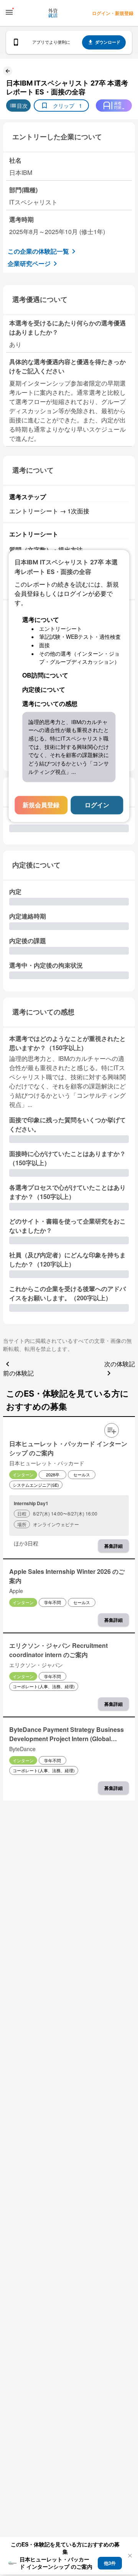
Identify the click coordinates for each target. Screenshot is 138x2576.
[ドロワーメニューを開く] (9, 12)
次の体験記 (120, 1364)
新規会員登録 (41, 805)
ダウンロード (108, 42)
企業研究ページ (29, 263)
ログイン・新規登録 (113, 13)
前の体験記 (18, 1373)
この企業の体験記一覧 (38, 251)
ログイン (97, 805)
